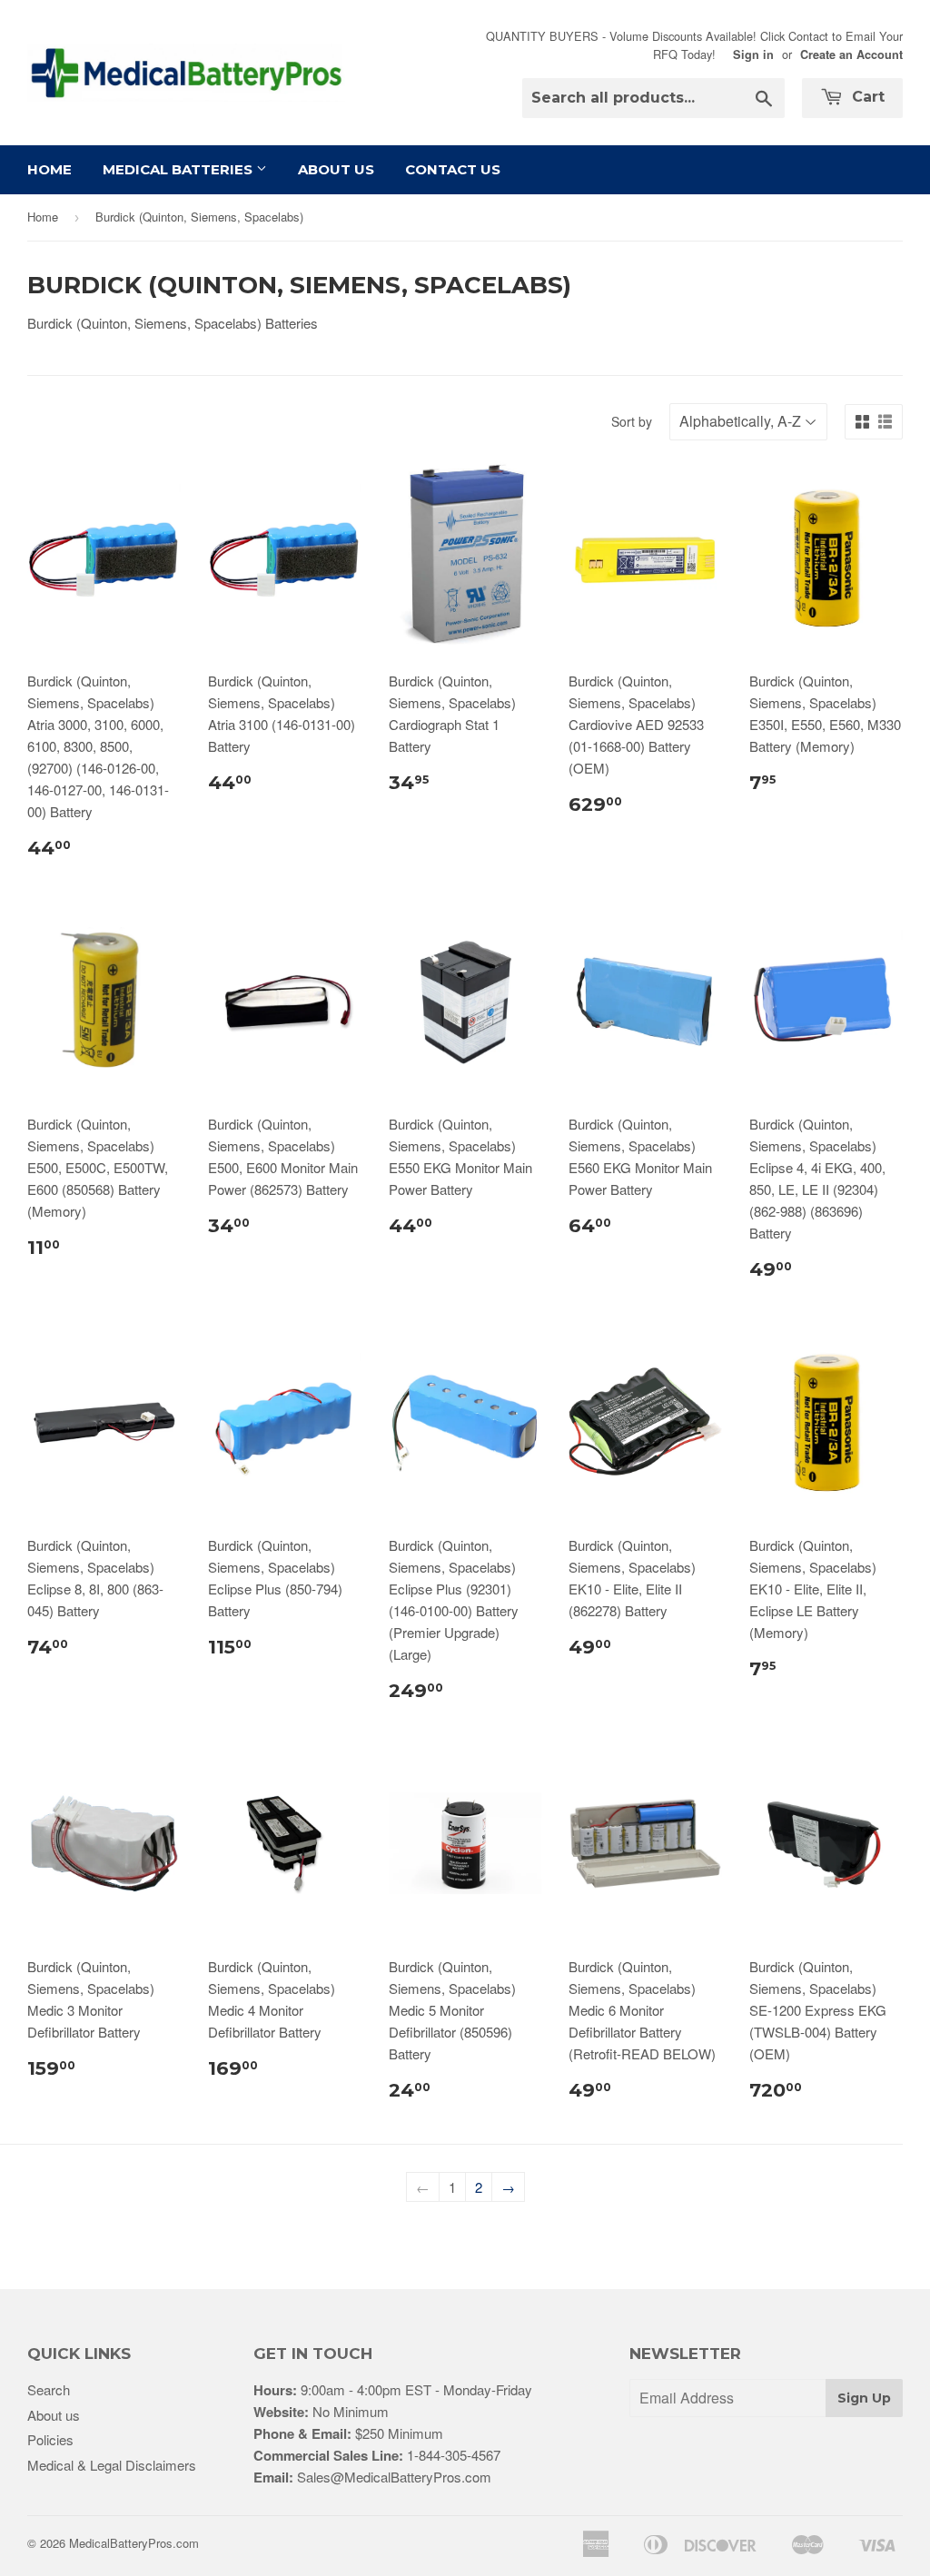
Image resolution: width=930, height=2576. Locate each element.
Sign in (753, 54)
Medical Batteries (179, 169)
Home (49, 169)
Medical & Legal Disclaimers (112, 2465)
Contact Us (453, 169)
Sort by (632, 421)
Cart (866, 97)
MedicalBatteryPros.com (134, 2543)
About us (54, 2415)
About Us (336, 169)
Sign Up (864, 2398)
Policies (50, 2439)
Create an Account (851, 54)
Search (49, 2389)
